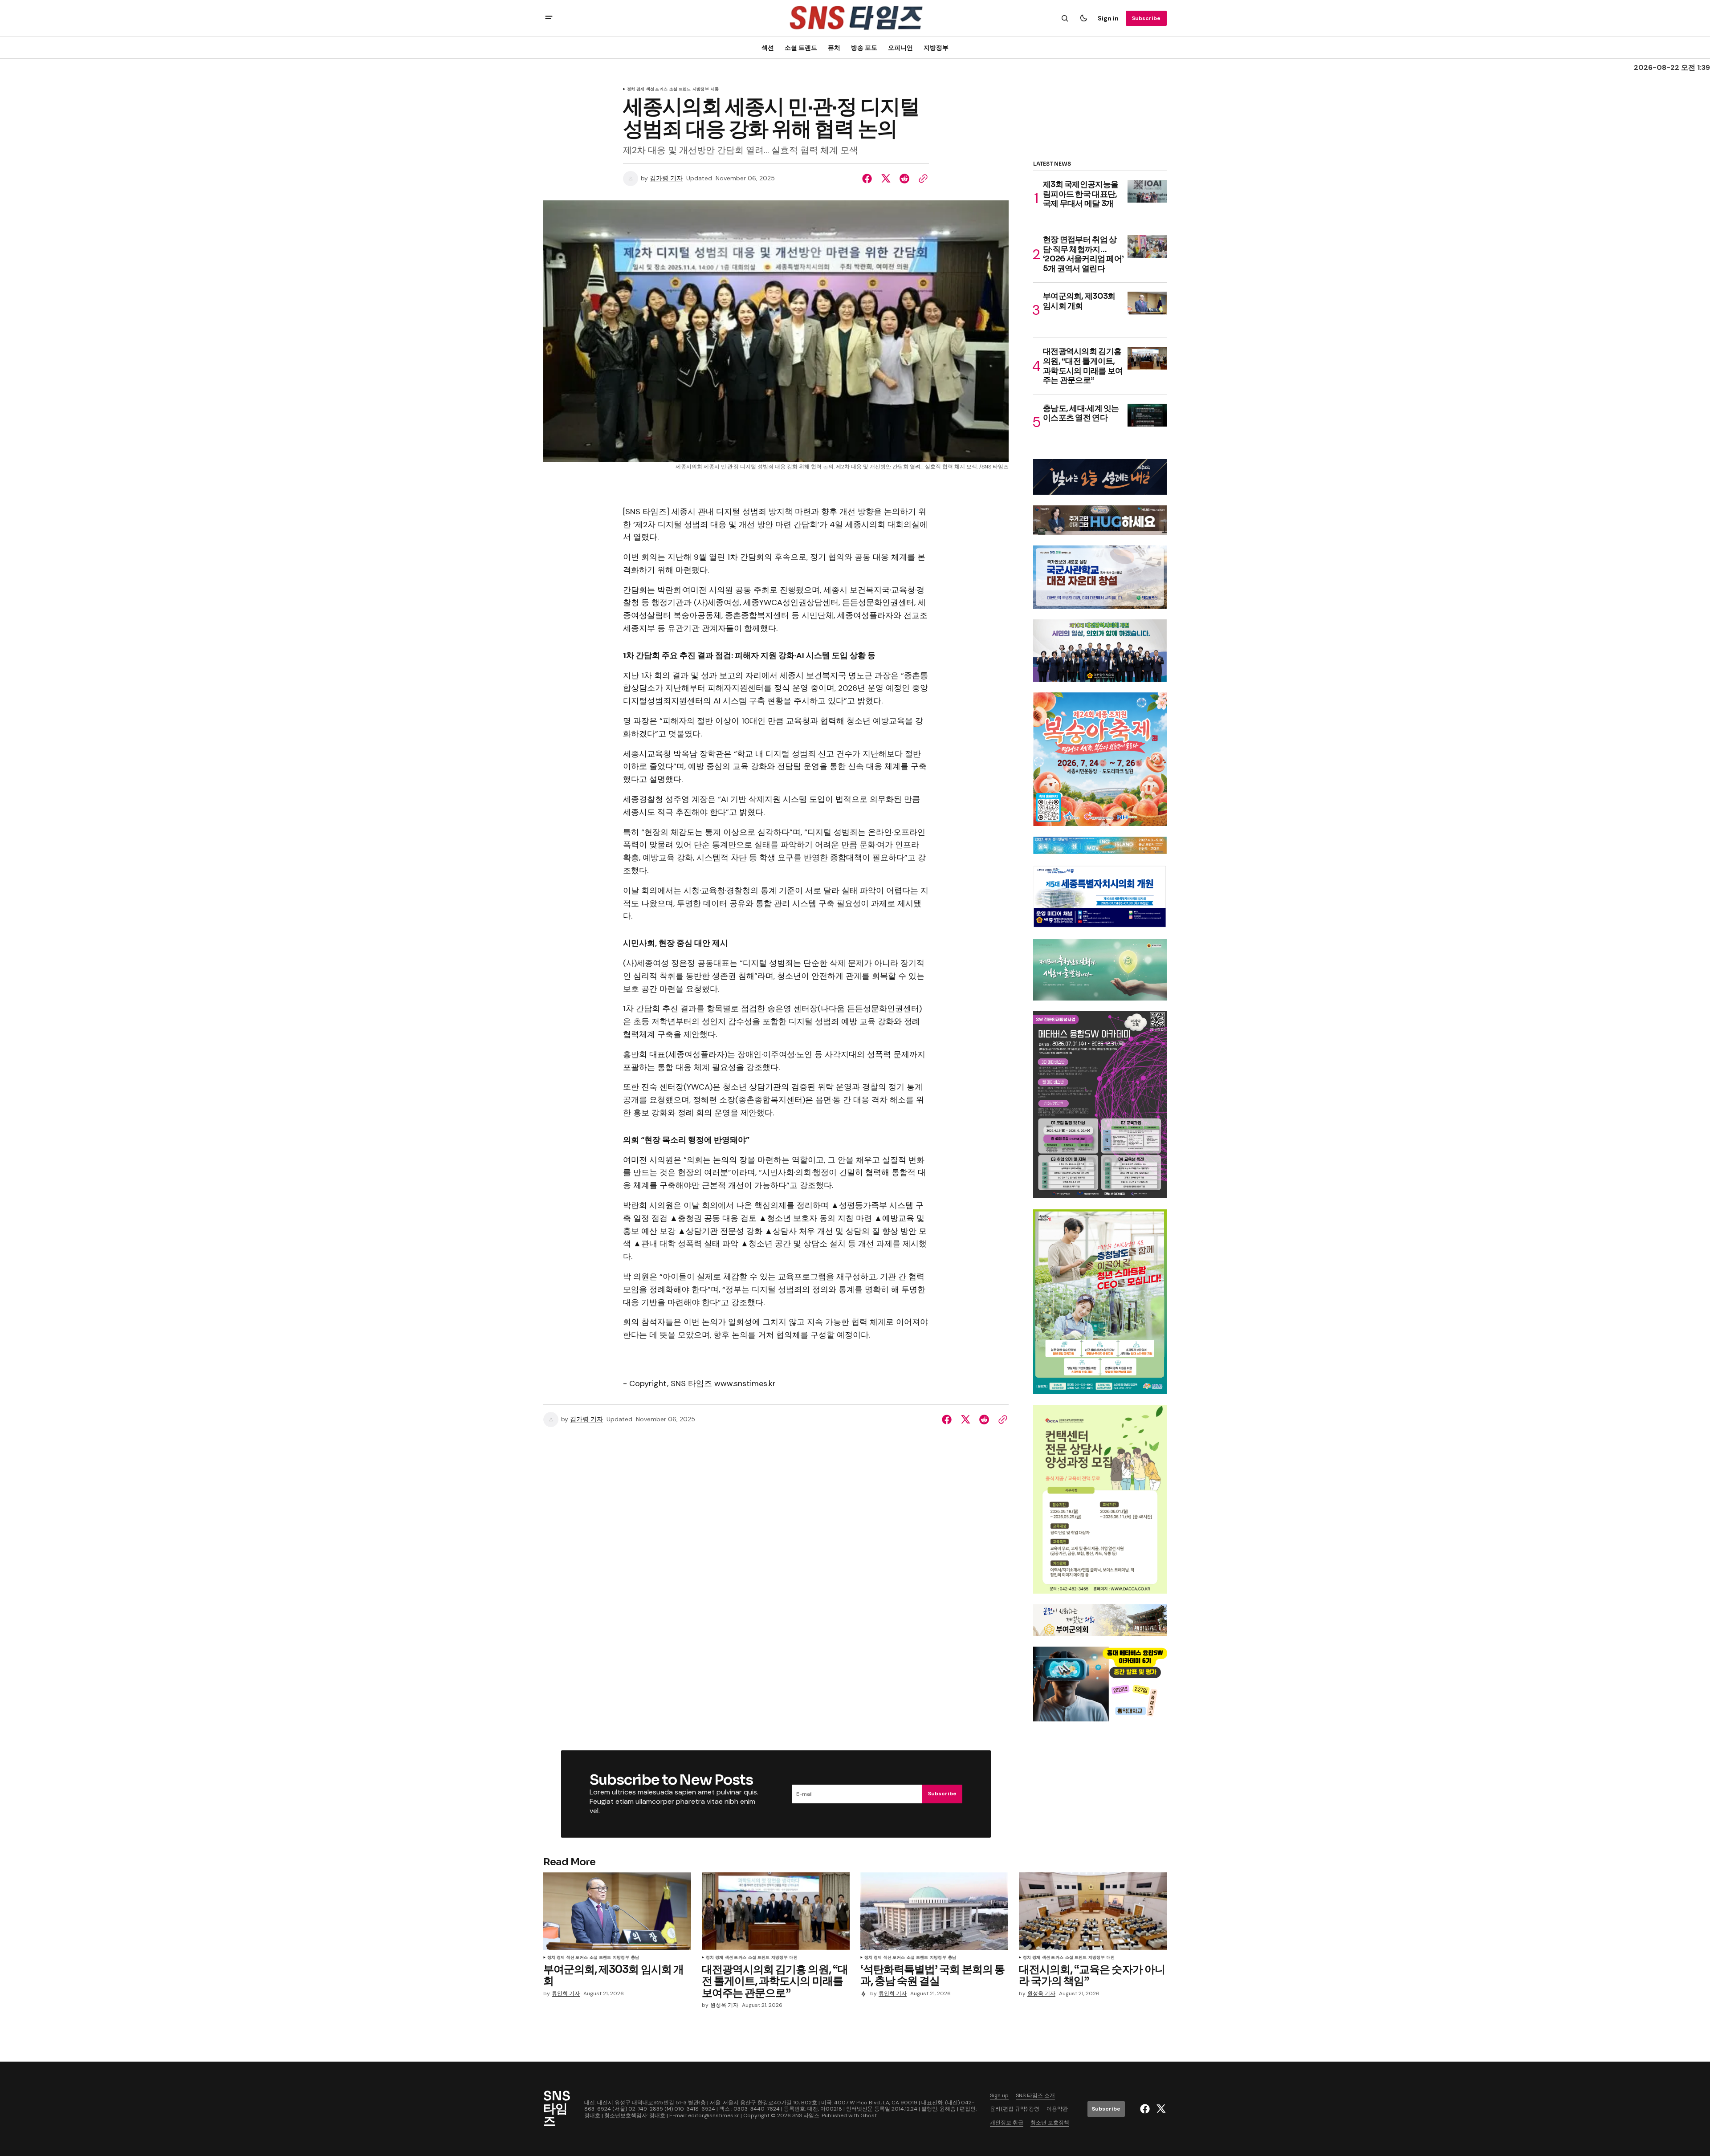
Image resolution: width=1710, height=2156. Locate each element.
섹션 (768, 48)
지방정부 (936, 48)
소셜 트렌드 (801, 48)
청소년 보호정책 (1050, 2123)
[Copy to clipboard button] (921, 179)
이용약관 (1057, 2109)
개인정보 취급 (1007, 2123)
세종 (715, 89)
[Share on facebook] (869, 179)
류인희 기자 (566, 1994)
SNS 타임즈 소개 (1035, 2095)
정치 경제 (636, 89)
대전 (794, 1958)
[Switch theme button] (1083, 18)
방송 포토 (864, 48)
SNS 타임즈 (806, 2115)
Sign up (999, 2095)
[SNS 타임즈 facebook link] (1146, 2109)
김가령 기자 (666, 178)
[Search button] (1065, 18)
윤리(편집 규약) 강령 (1015, 2109)
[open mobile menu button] (549, 18)
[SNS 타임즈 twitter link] (1160, 2109)
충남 (635, 1958)
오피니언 (900, 48)
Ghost (869, 2115)
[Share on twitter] (886, 179)
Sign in (1108, 18)
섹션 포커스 (657, 89)
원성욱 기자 (724, 2005)
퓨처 (834, 48)
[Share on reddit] (904, 179)
